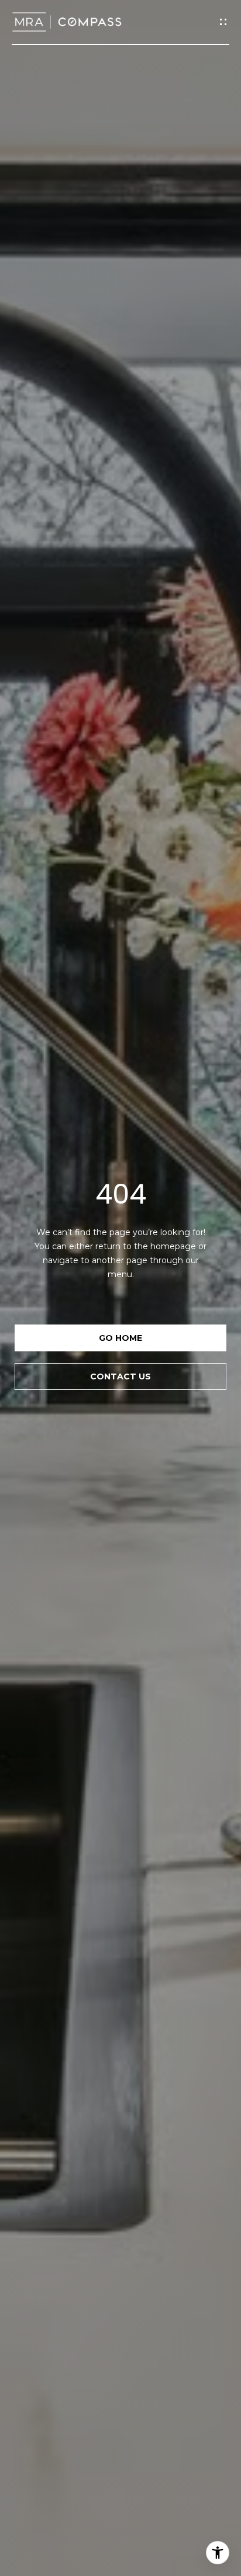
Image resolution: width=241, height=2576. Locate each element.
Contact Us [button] (120, 1376)
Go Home (120, 1338)
